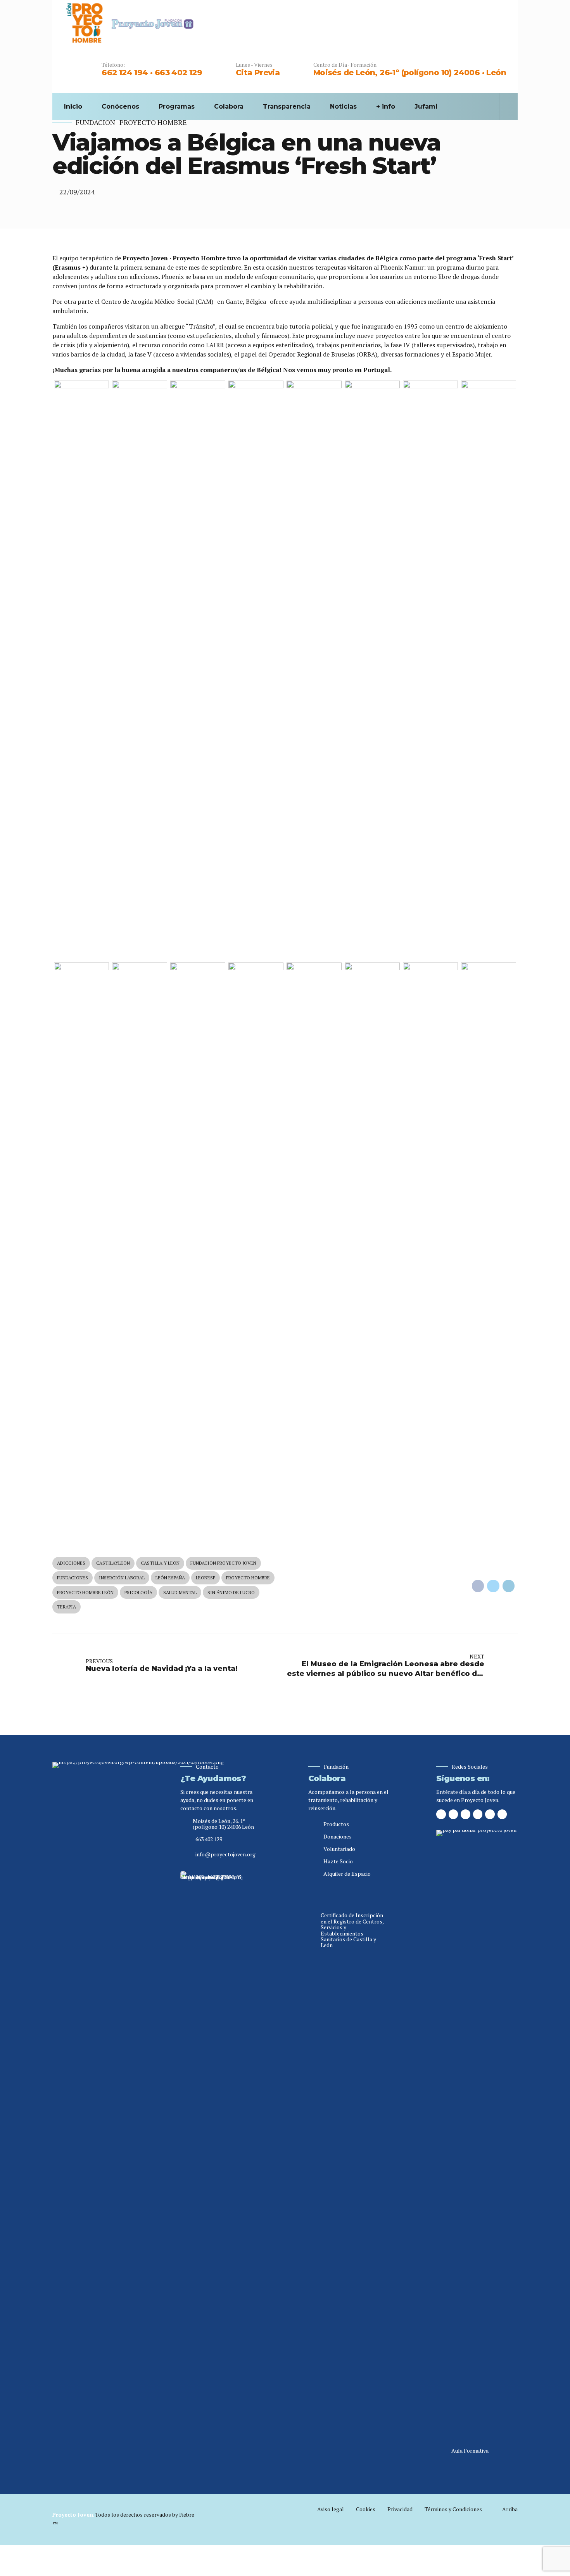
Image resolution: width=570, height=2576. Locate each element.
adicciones (71, 1563)
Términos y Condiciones (453, 2509)
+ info (386, 106)
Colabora (229, 106)
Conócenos (120, 106)
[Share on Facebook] (478, 1586)
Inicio (73, 106)
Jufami (426, 106)
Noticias (343, 106)
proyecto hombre (248, 1578)
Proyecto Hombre (153, 122)
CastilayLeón (113, 1563)
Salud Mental (180, 1592)
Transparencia (287, 106)
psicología (138, 1592)
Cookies (366, 2509)
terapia (66, 1607)
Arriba (510, 2509)
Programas (177, 106)
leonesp (206, 1578)
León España (170, 1578)
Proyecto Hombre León (85, 1592)
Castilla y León (160, 1563)
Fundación (95, 122)
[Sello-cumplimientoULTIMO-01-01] (211, 2162)
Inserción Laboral (122, 1578)
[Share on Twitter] (493, 1586)
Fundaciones (73, 1578)
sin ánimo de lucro (231, 1592)
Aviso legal (331, 2509)
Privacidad (400, 2509)
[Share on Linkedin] (509, 1586)
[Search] (504, 107)
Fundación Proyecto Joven (223, 1563)
